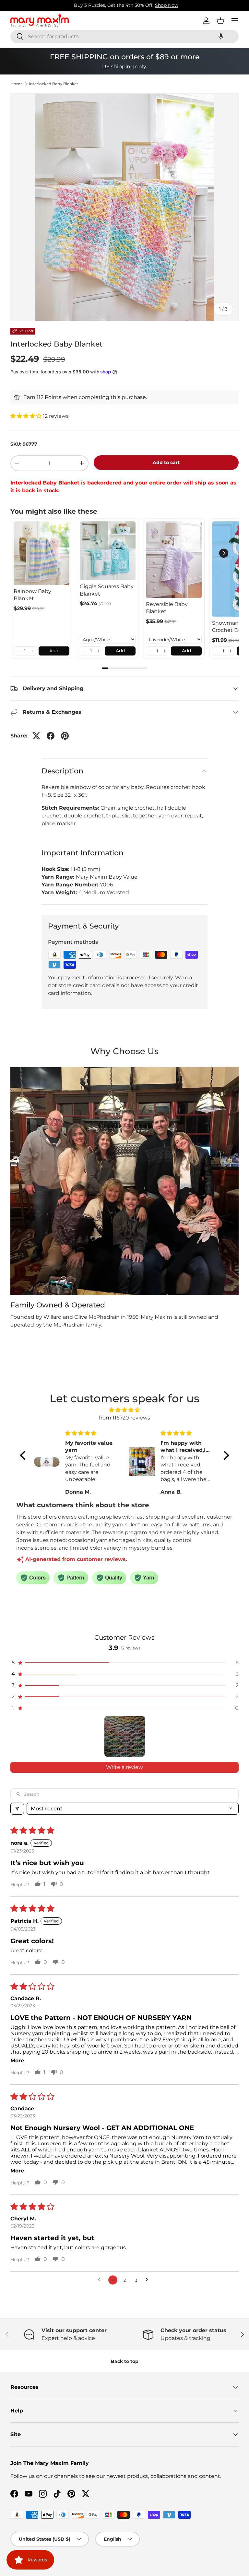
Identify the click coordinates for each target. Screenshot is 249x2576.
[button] (221, 36)
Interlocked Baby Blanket (53, 84)
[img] (124, 1410)
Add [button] (54, 651)
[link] (41, 553)
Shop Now (165, 5)
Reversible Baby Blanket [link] (167, 608)
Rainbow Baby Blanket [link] (32, 595)
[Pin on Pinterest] (65, 736)
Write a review (124, 1767)
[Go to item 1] (125, 1736)
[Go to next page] (148, 2280)
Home (17, 84)
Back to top (125, 2361)
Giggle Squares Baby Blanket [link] (107, 590)
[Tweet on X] (36, 736)
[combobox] (124, 36)
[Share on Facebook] (51, 736)
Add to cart (166, 462)
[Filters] (17, 1809)
